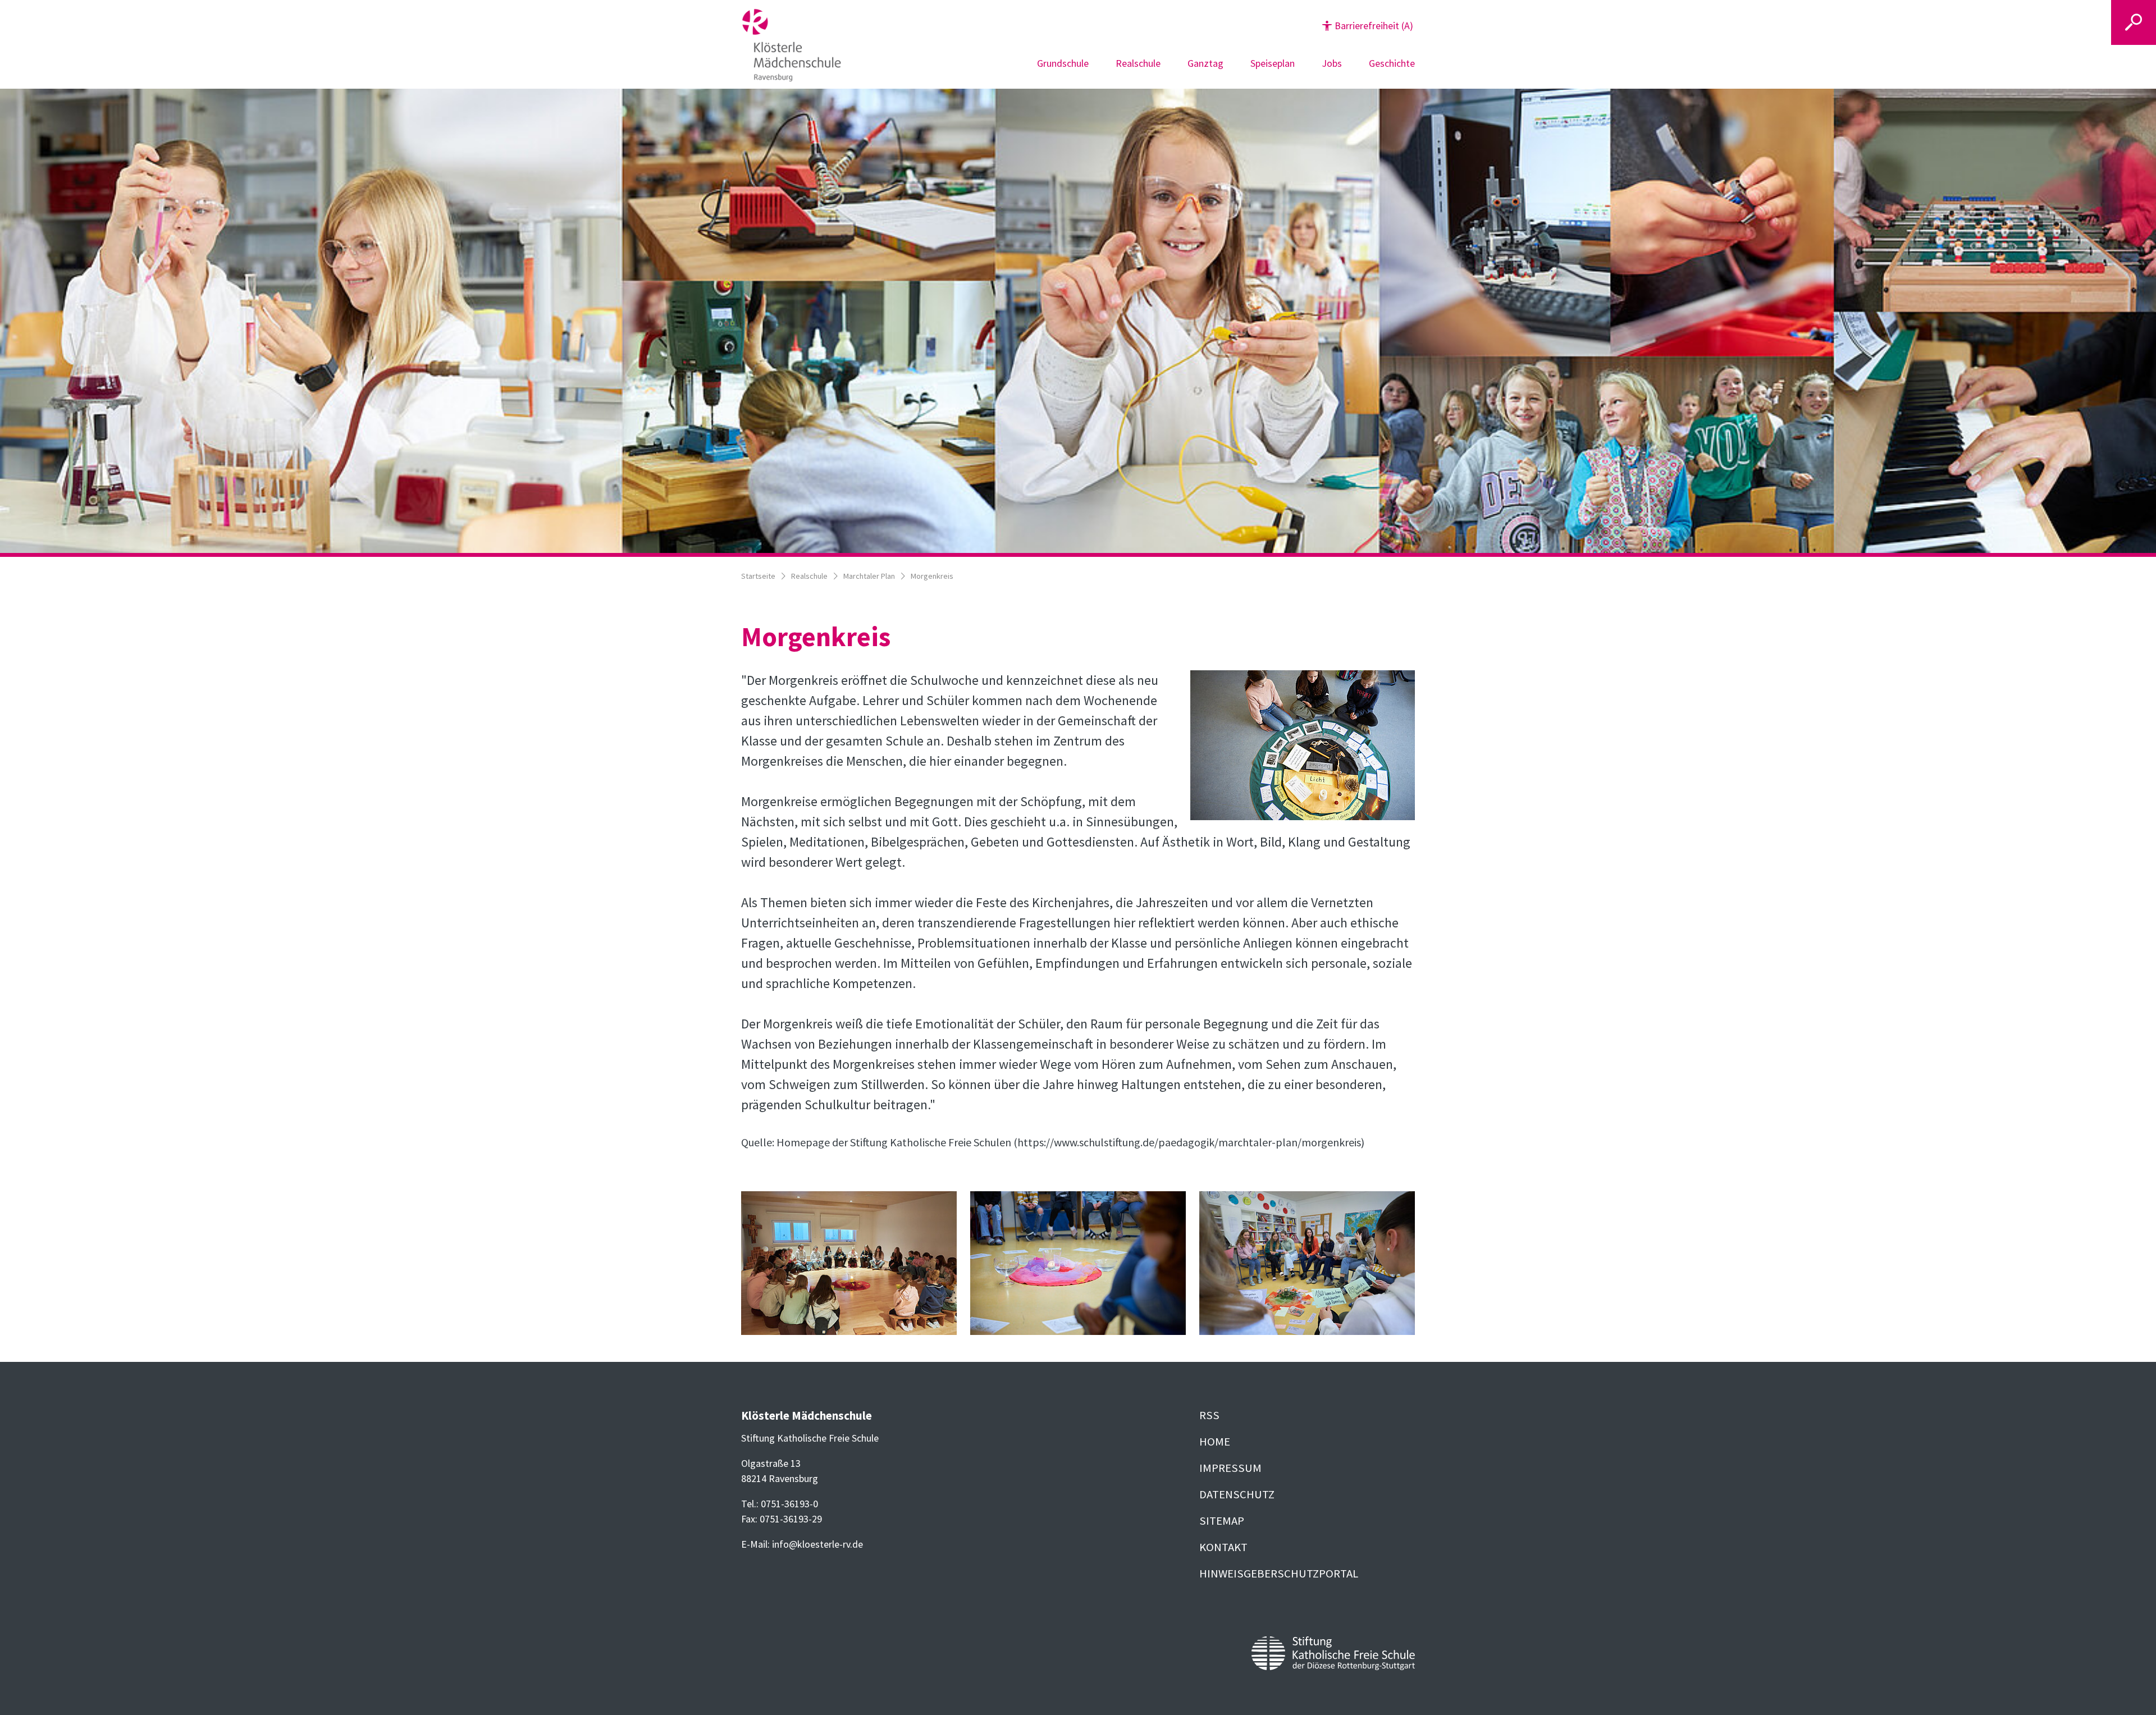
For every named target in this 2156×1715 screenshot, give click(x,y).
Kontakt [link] (1223, 1547)
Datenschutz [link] (1237, 1494)
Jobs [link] (1332, 63)
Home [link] (1215, 1442)
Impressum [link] (1230, 1468)
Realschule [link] (1138, 63)
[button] (1368, 26)
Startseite (758, 576)
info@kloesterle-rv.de (817, 1544)
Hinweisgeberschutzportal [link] (1279, 1574)
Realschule (809, 576)
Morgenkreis (932, 576)
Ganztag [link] (1205, 63)
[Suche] (2134, 22)
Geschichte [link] (1392, 63)
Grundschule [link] (1063, 63)
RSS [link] (1209, 1415)
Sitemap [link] (1222, 1521)
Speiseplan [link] (1273, 63)
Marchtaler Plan (869, 576)
